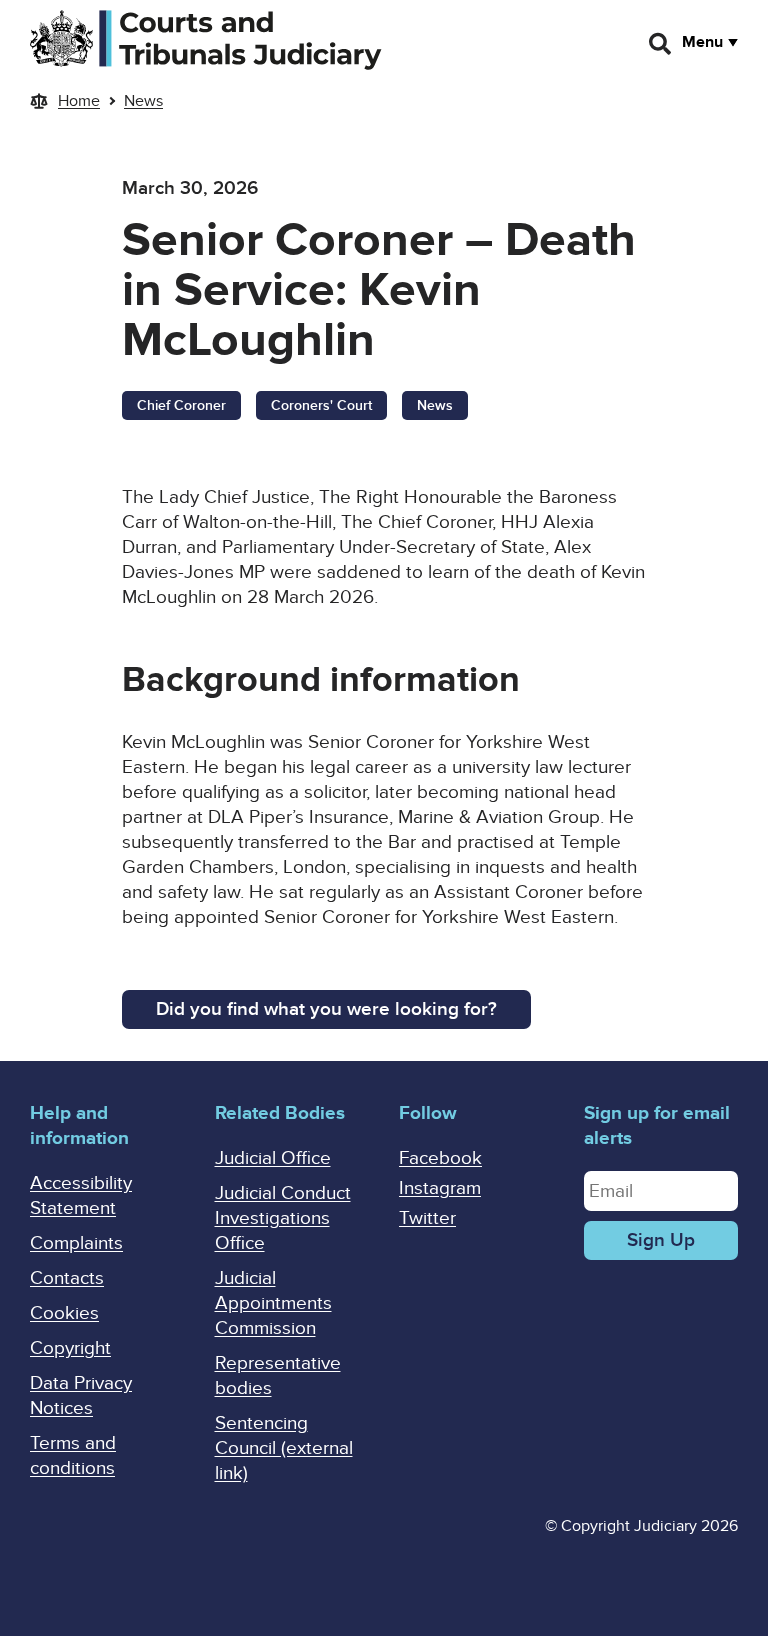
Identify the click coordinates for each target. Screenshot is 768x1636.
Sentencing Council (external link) (284, 1448)
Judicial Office (273, 1158)
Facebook (440, 1158)
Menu (702, 42)
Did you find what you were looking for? (326, 1009)
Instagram (440, 1188)
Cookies (64, 1313)
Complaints (76, 1243)
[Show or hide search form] (661, 44)
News (143, 101)
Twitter (427, 1218)
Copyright (70, 1348)
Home (79, 101)
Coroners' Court (321, 405)
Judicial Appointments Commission (273, 1303)
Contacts (67, 1278)
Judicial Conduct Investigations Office (283, 1218)
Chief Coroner (181, 405)
